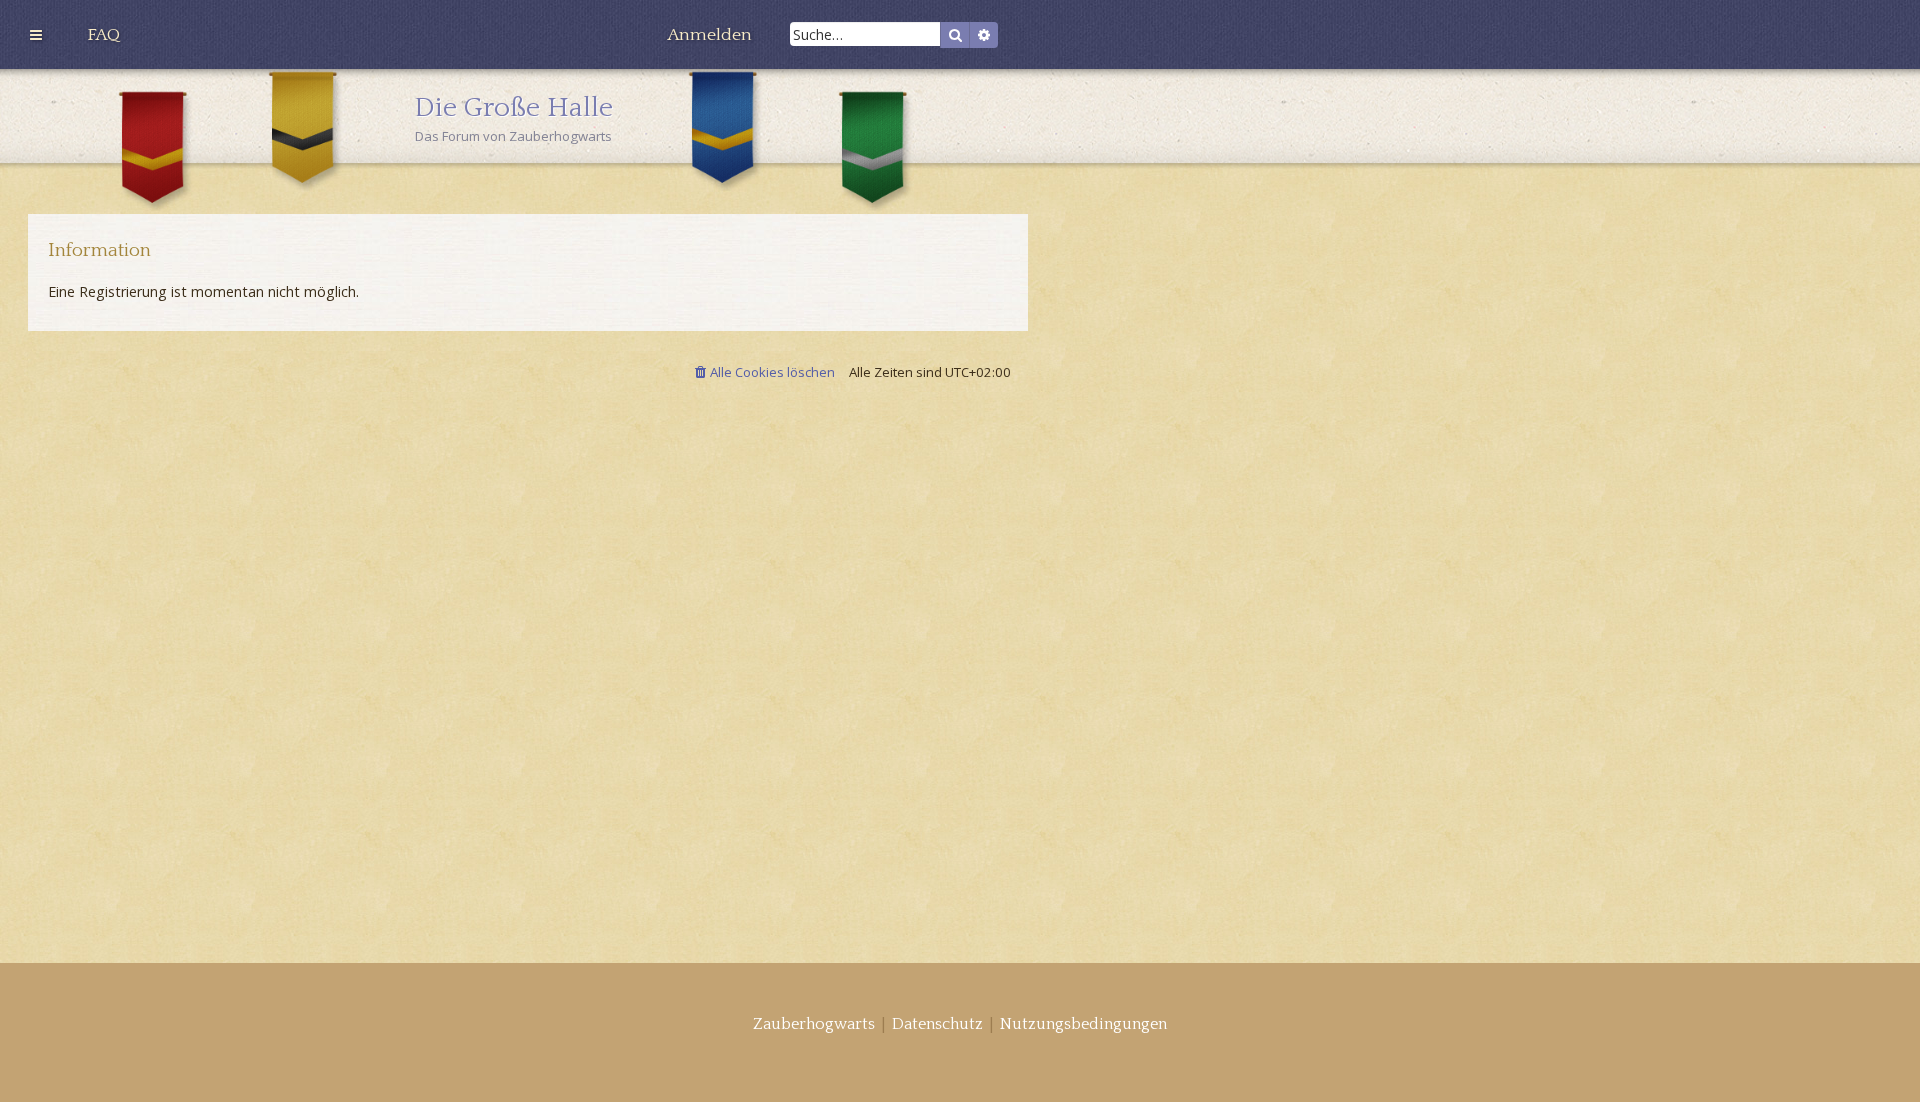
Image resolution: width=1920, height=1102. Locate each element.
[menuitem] (103, 35)
